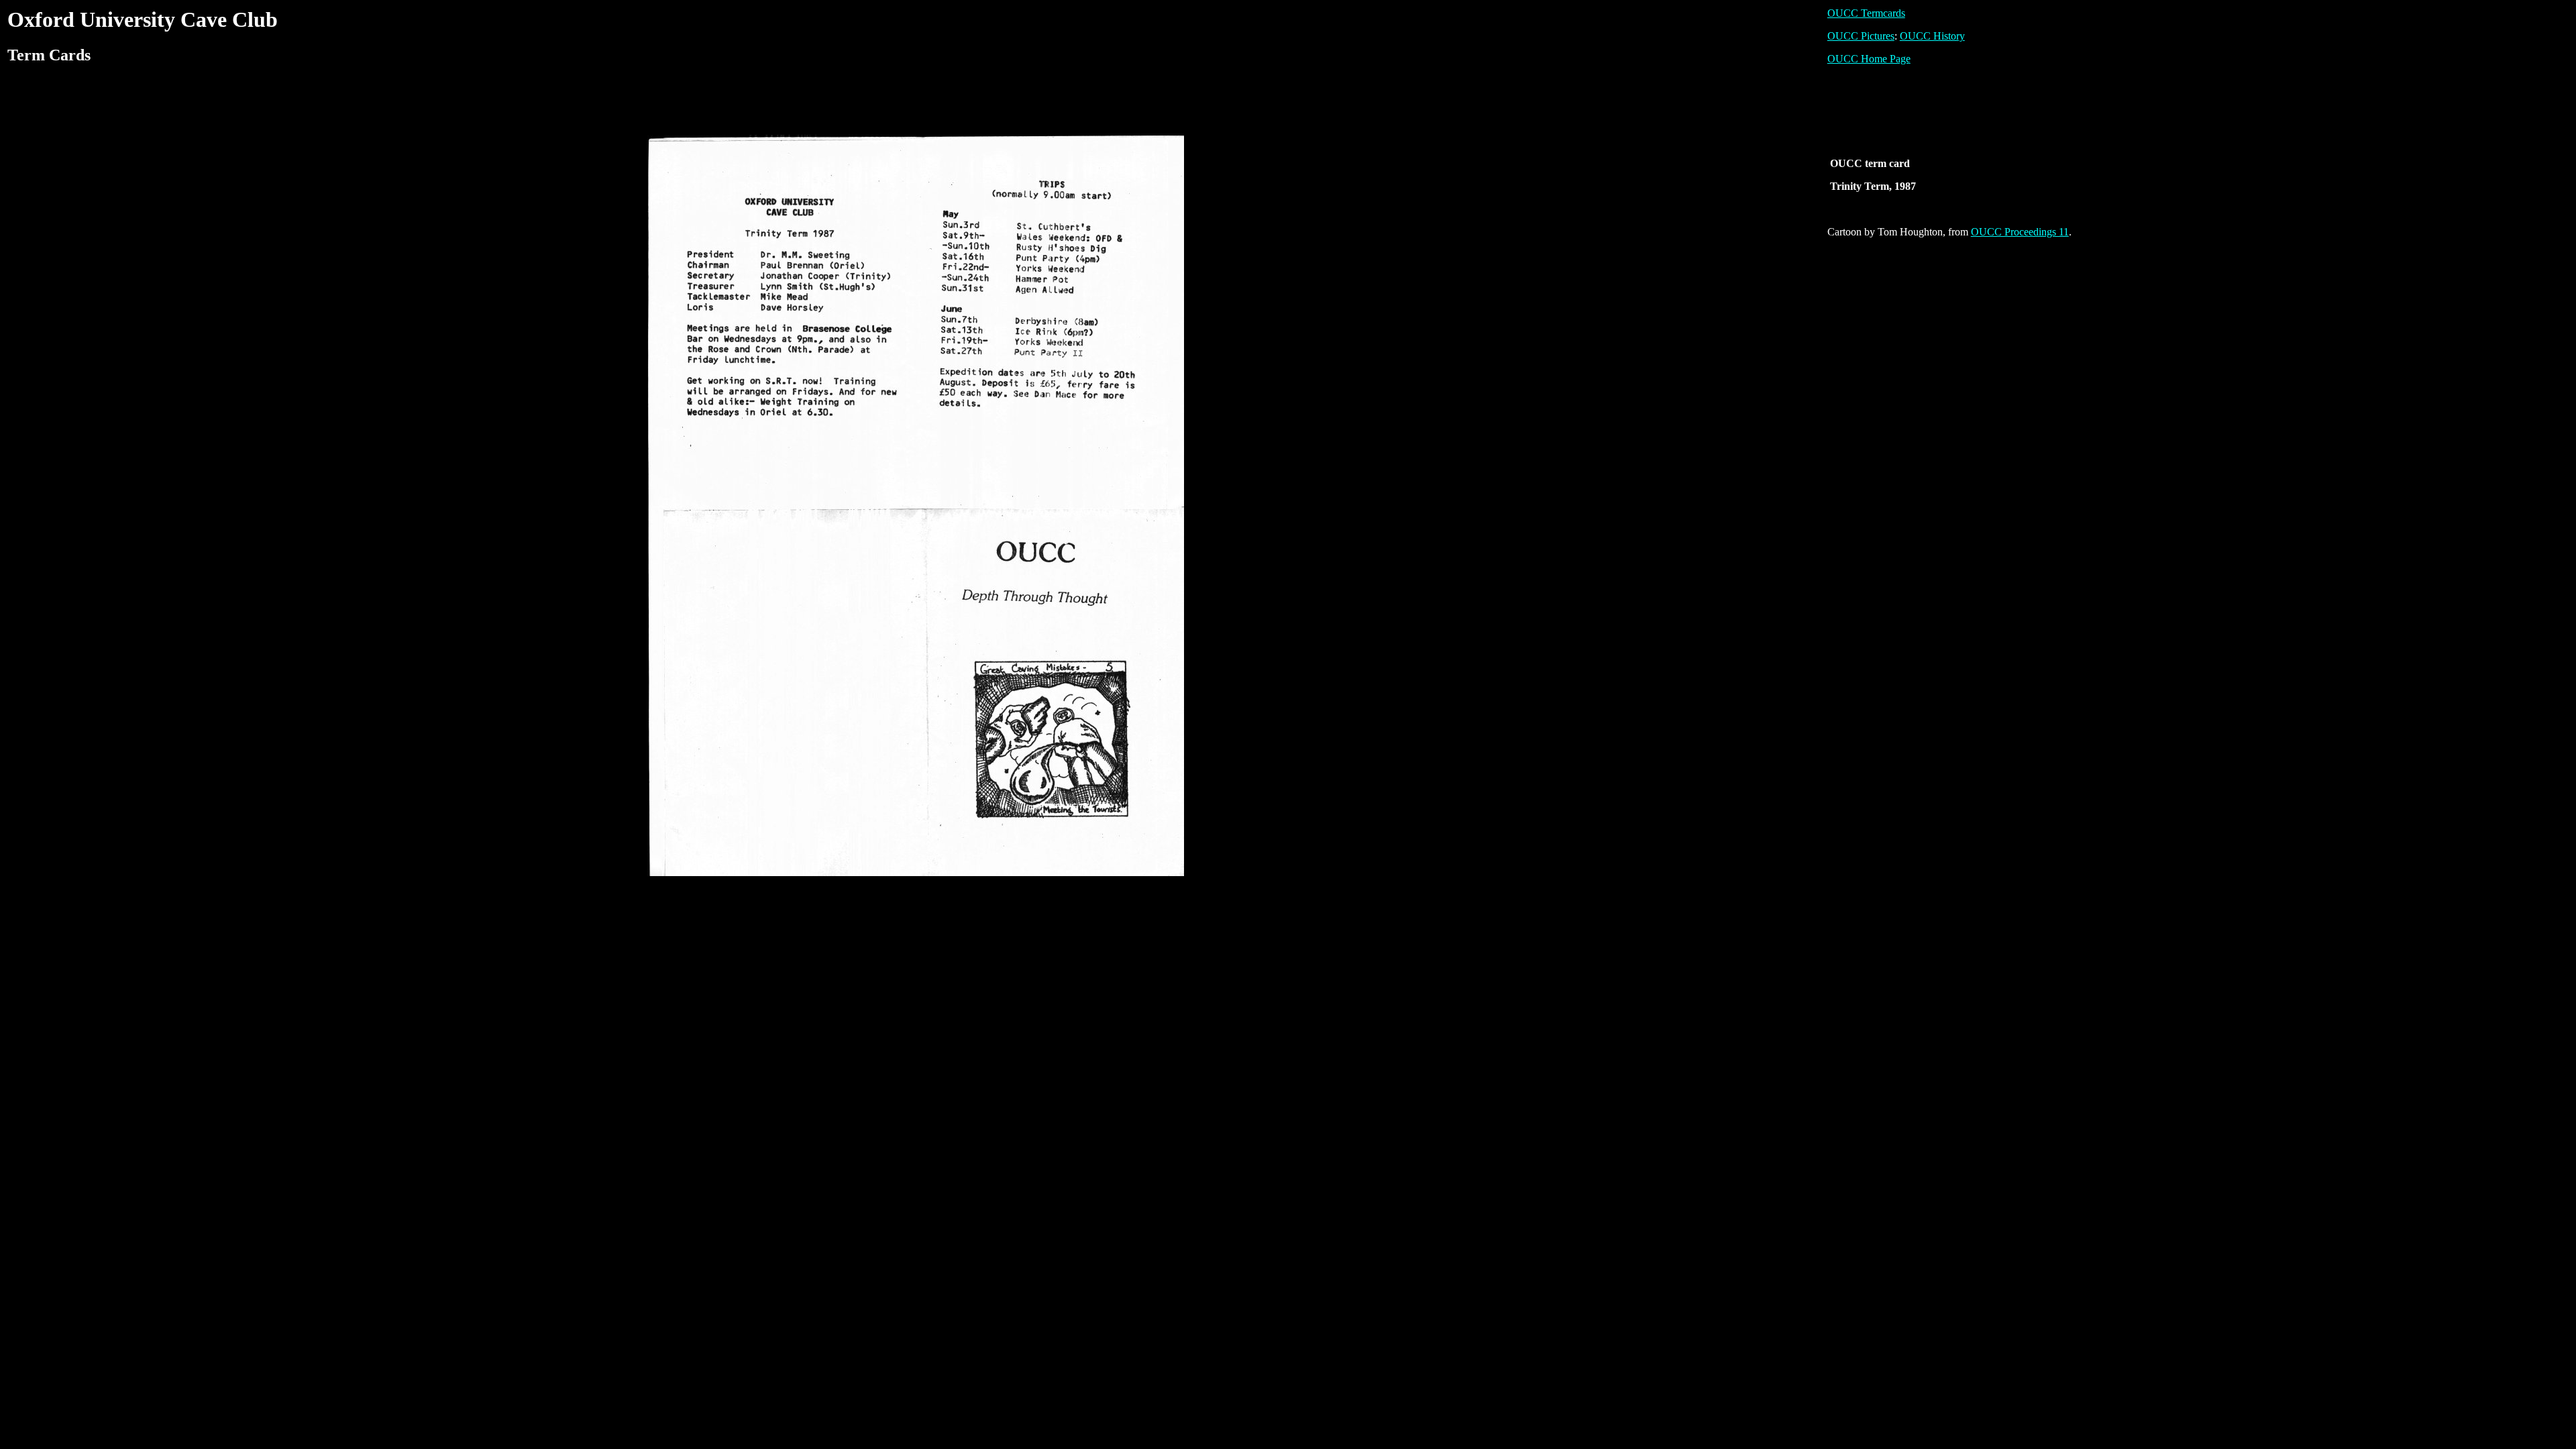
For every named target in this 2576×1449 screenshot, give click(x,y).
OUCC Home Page (1869, 59)
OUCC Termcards (1866, 13)
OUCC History (1932, 36)
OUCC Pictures (1861, 36)
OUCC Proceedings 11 (2020, 232)
